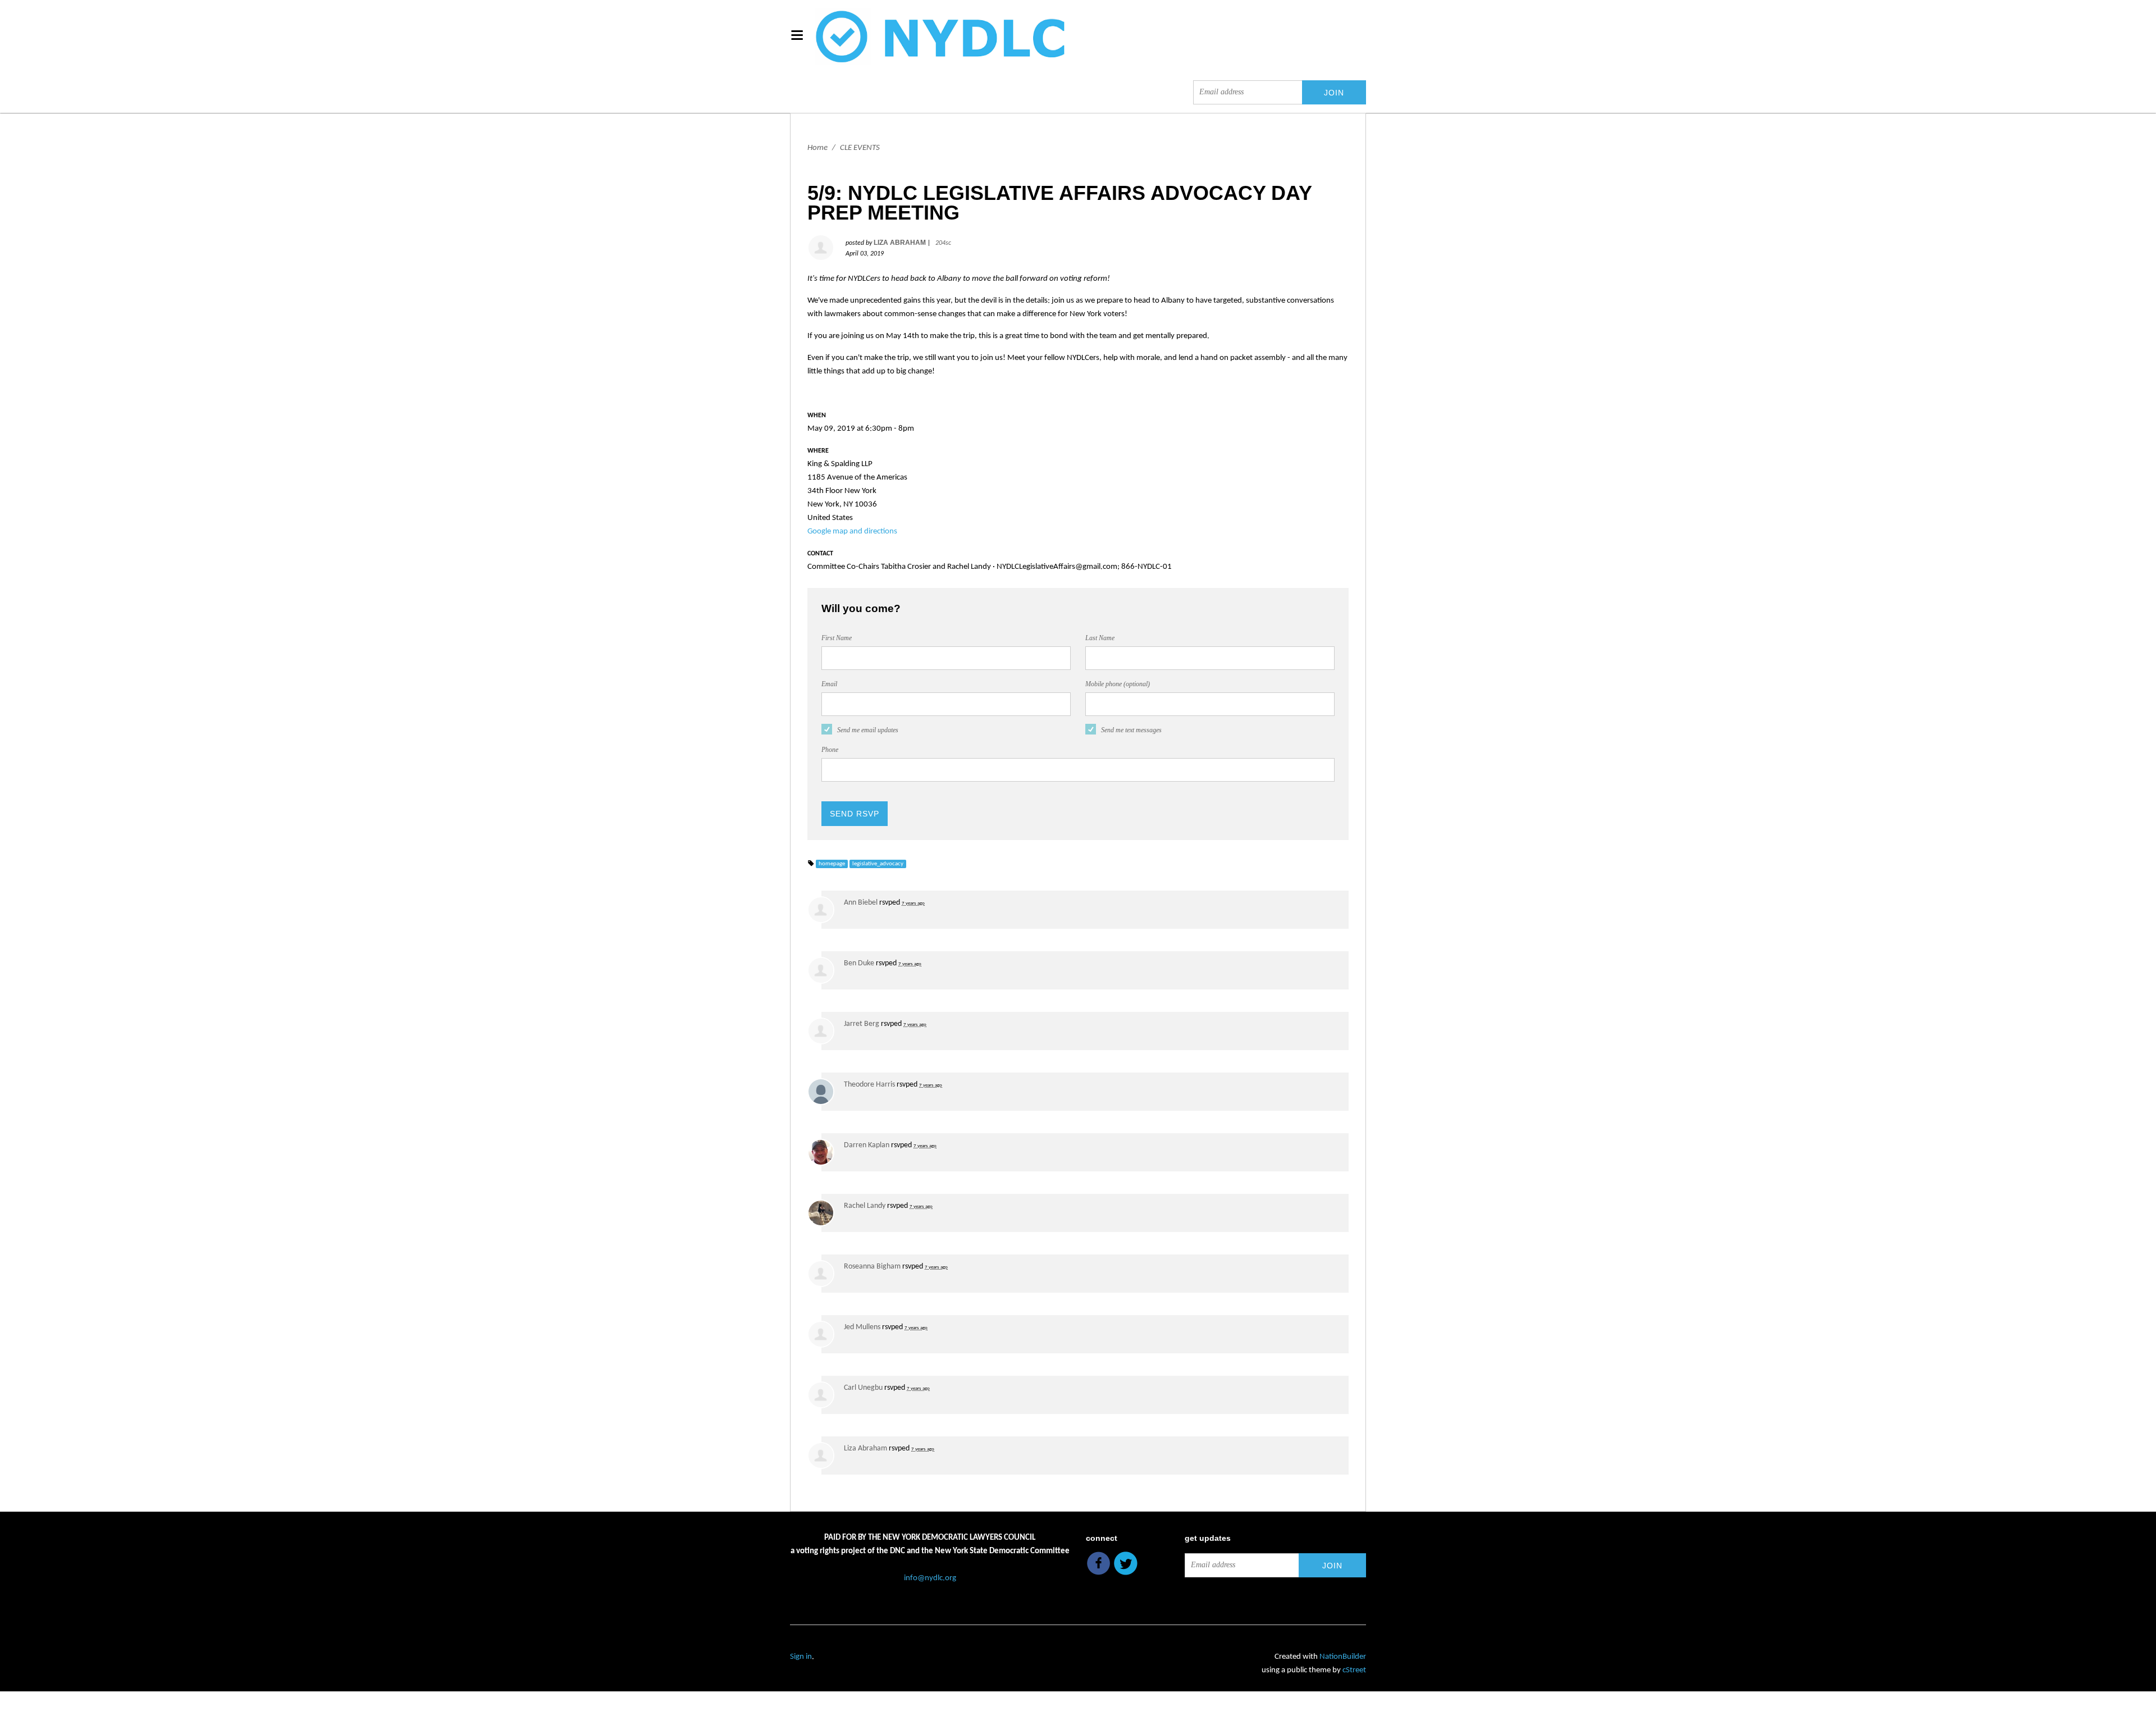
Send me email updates (868, 730)
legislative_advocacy (878, 864)
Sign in (801, 1657)
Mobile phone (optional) (1118, 684)
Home (817, 148)
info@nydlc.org (930, 1578)
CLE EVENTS (860, 148)
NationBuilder (1343, 1657)
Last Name (1100, 638)
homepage (832, 864)
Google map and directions (852, 531)
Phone (830, 750)
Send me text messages (1131, 730)
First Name (837, 638)
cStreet (1354, 1670)
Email (829, 684)
